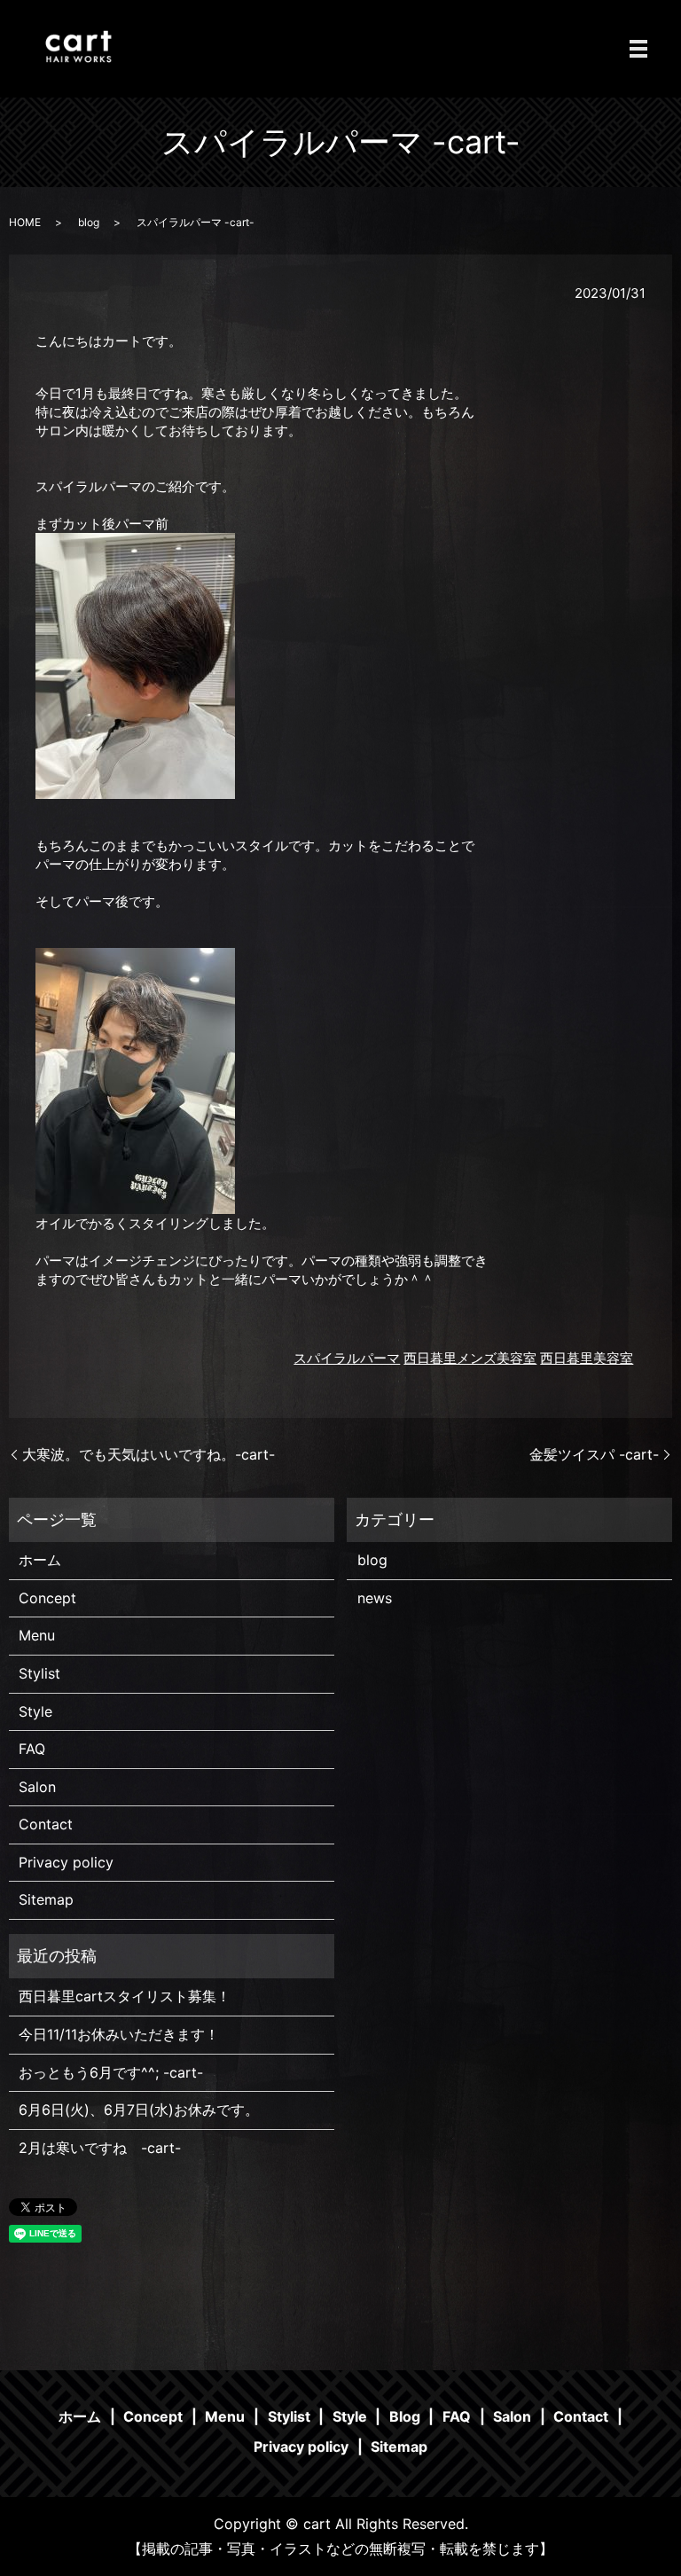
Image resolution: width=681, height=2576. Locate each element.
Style (35, 1711)
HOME (25, 222)
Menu (37, 1635)
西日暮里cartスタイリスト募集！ (125, 1996)
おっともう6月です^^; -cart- (111, 2072)
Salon (37, 1787)
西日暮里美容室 (587, 1358)
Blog (405, 2416)
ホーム (40, 1560)
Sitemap (46, 1899)
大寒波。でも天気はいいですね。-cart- (149, 1454)
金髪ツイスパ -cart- (594, 1454)
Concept (47, 1598)
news (375, 1598)
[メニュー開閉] (638, 49)
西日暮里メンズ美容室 (470, 1358)
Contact (46, 1824)
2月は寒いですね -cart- (100, 2148)
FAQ (32, 1749)
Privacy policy (66, 1862)
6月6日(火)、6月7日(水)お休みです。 (139, 2110)
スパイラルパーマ (347, 1358)
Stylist (39, 1673)
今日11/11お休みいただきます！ (119, 2034)
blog (89, 222)
